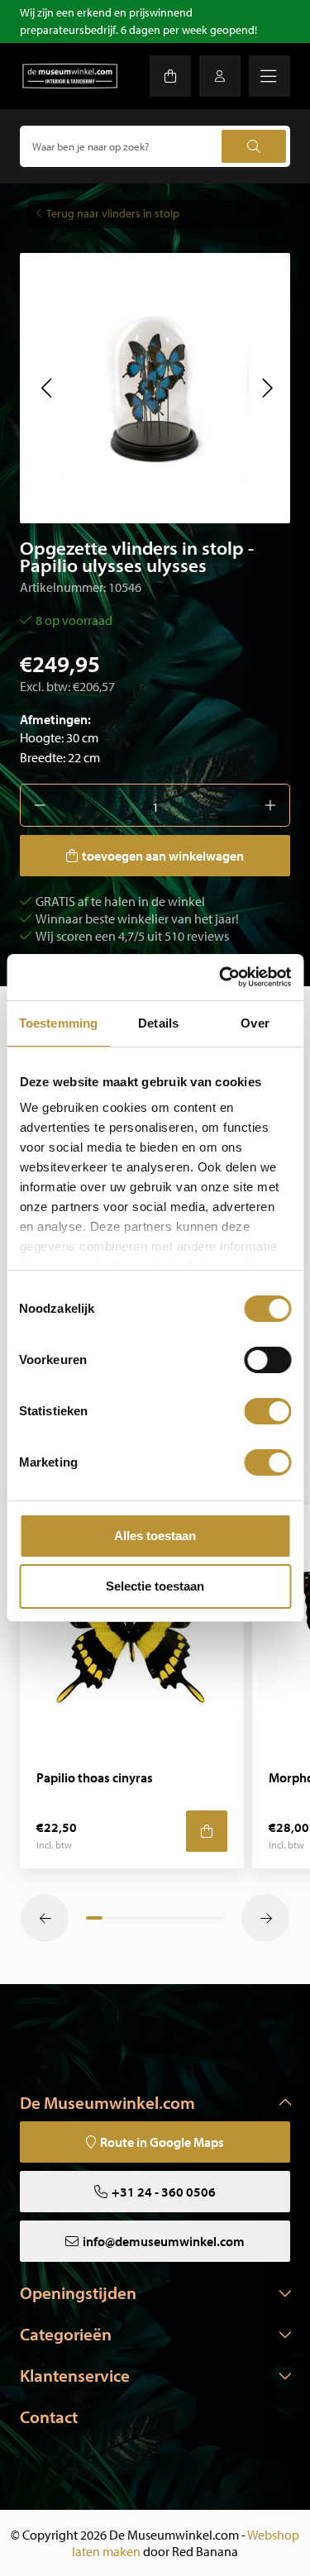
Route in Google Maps (162, 2142)
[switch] (267, 1360)
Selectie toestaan (155, 1586)
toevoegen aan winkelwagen (163, 856)
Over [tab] (255, 1023)
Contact (49, 2416)
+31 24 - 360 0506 (164, 2192)
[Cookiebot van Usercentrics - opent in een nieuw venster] (221, 977)
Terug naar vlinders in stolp (113, 213)
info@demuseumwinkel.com (164, 2241)
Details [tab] (158, 1023)
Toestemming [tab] (58, 1023)
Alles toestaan (155, 1536)
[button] (46, 388)
